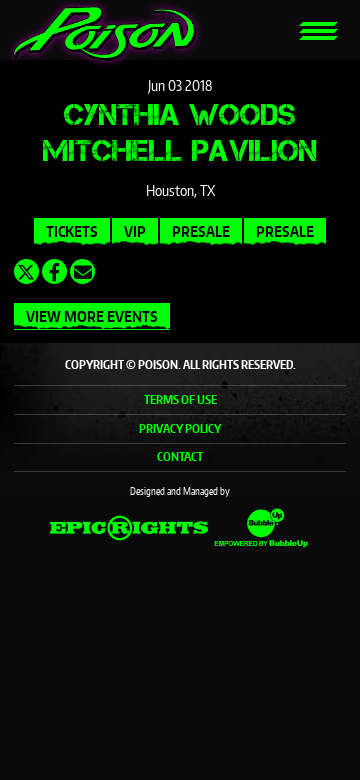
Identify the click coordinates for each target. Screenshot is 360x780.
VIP (135, 231)
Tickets (72, 231)
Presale (201, 231)
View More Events (92, 316)
